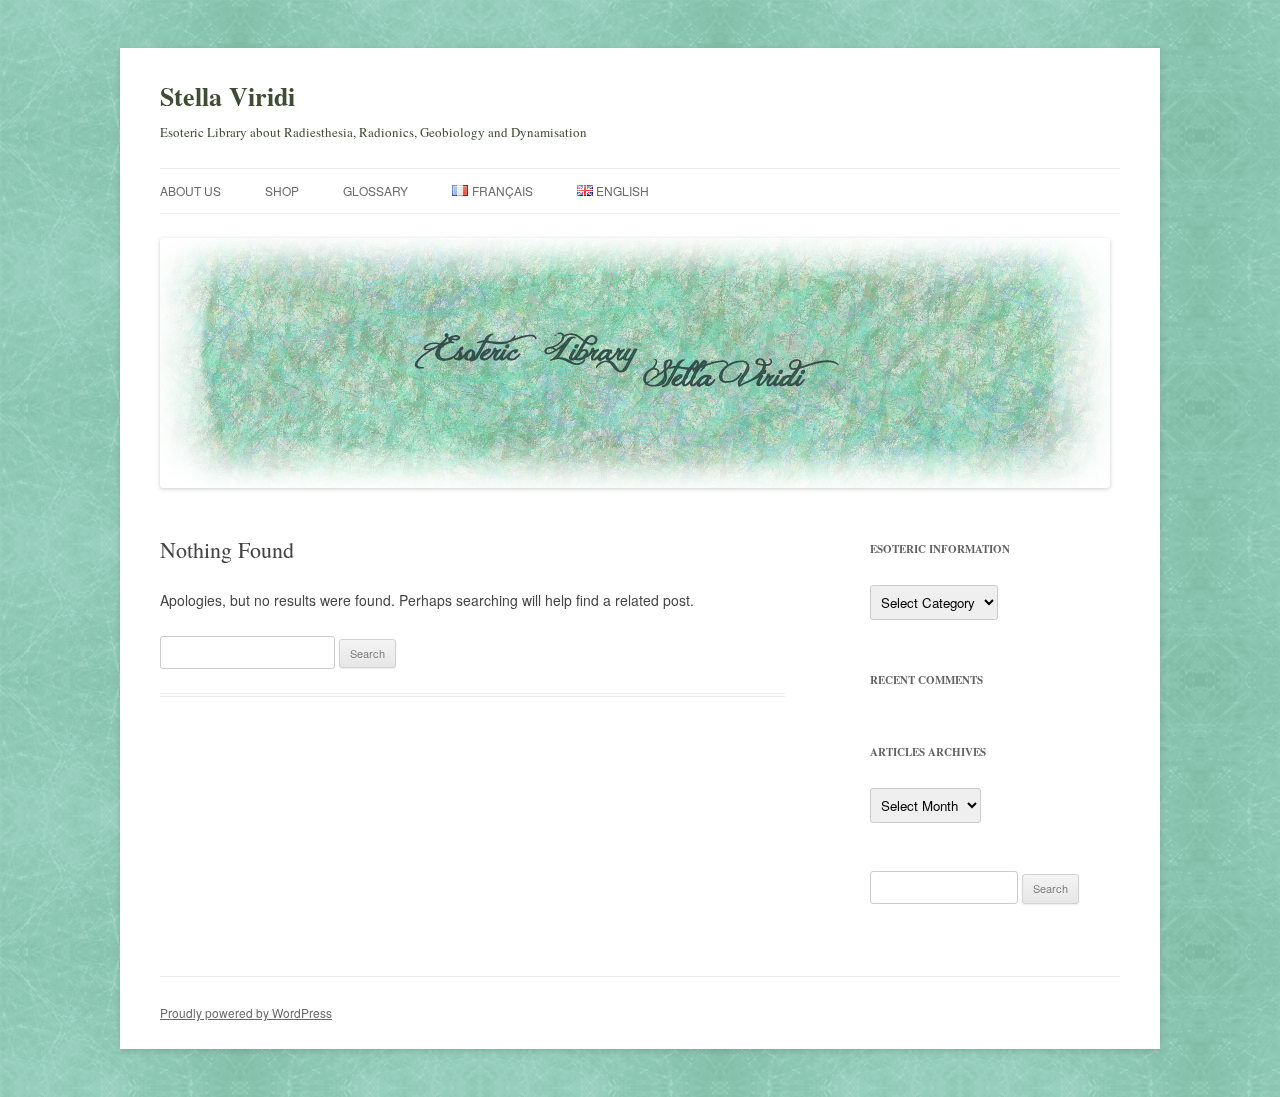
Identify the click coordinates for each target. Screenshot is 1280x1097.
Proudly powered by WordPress (246, 1012)
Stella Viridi (227, 96)
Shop (282, 190)
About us (190, 190)
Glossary (375, 190)
